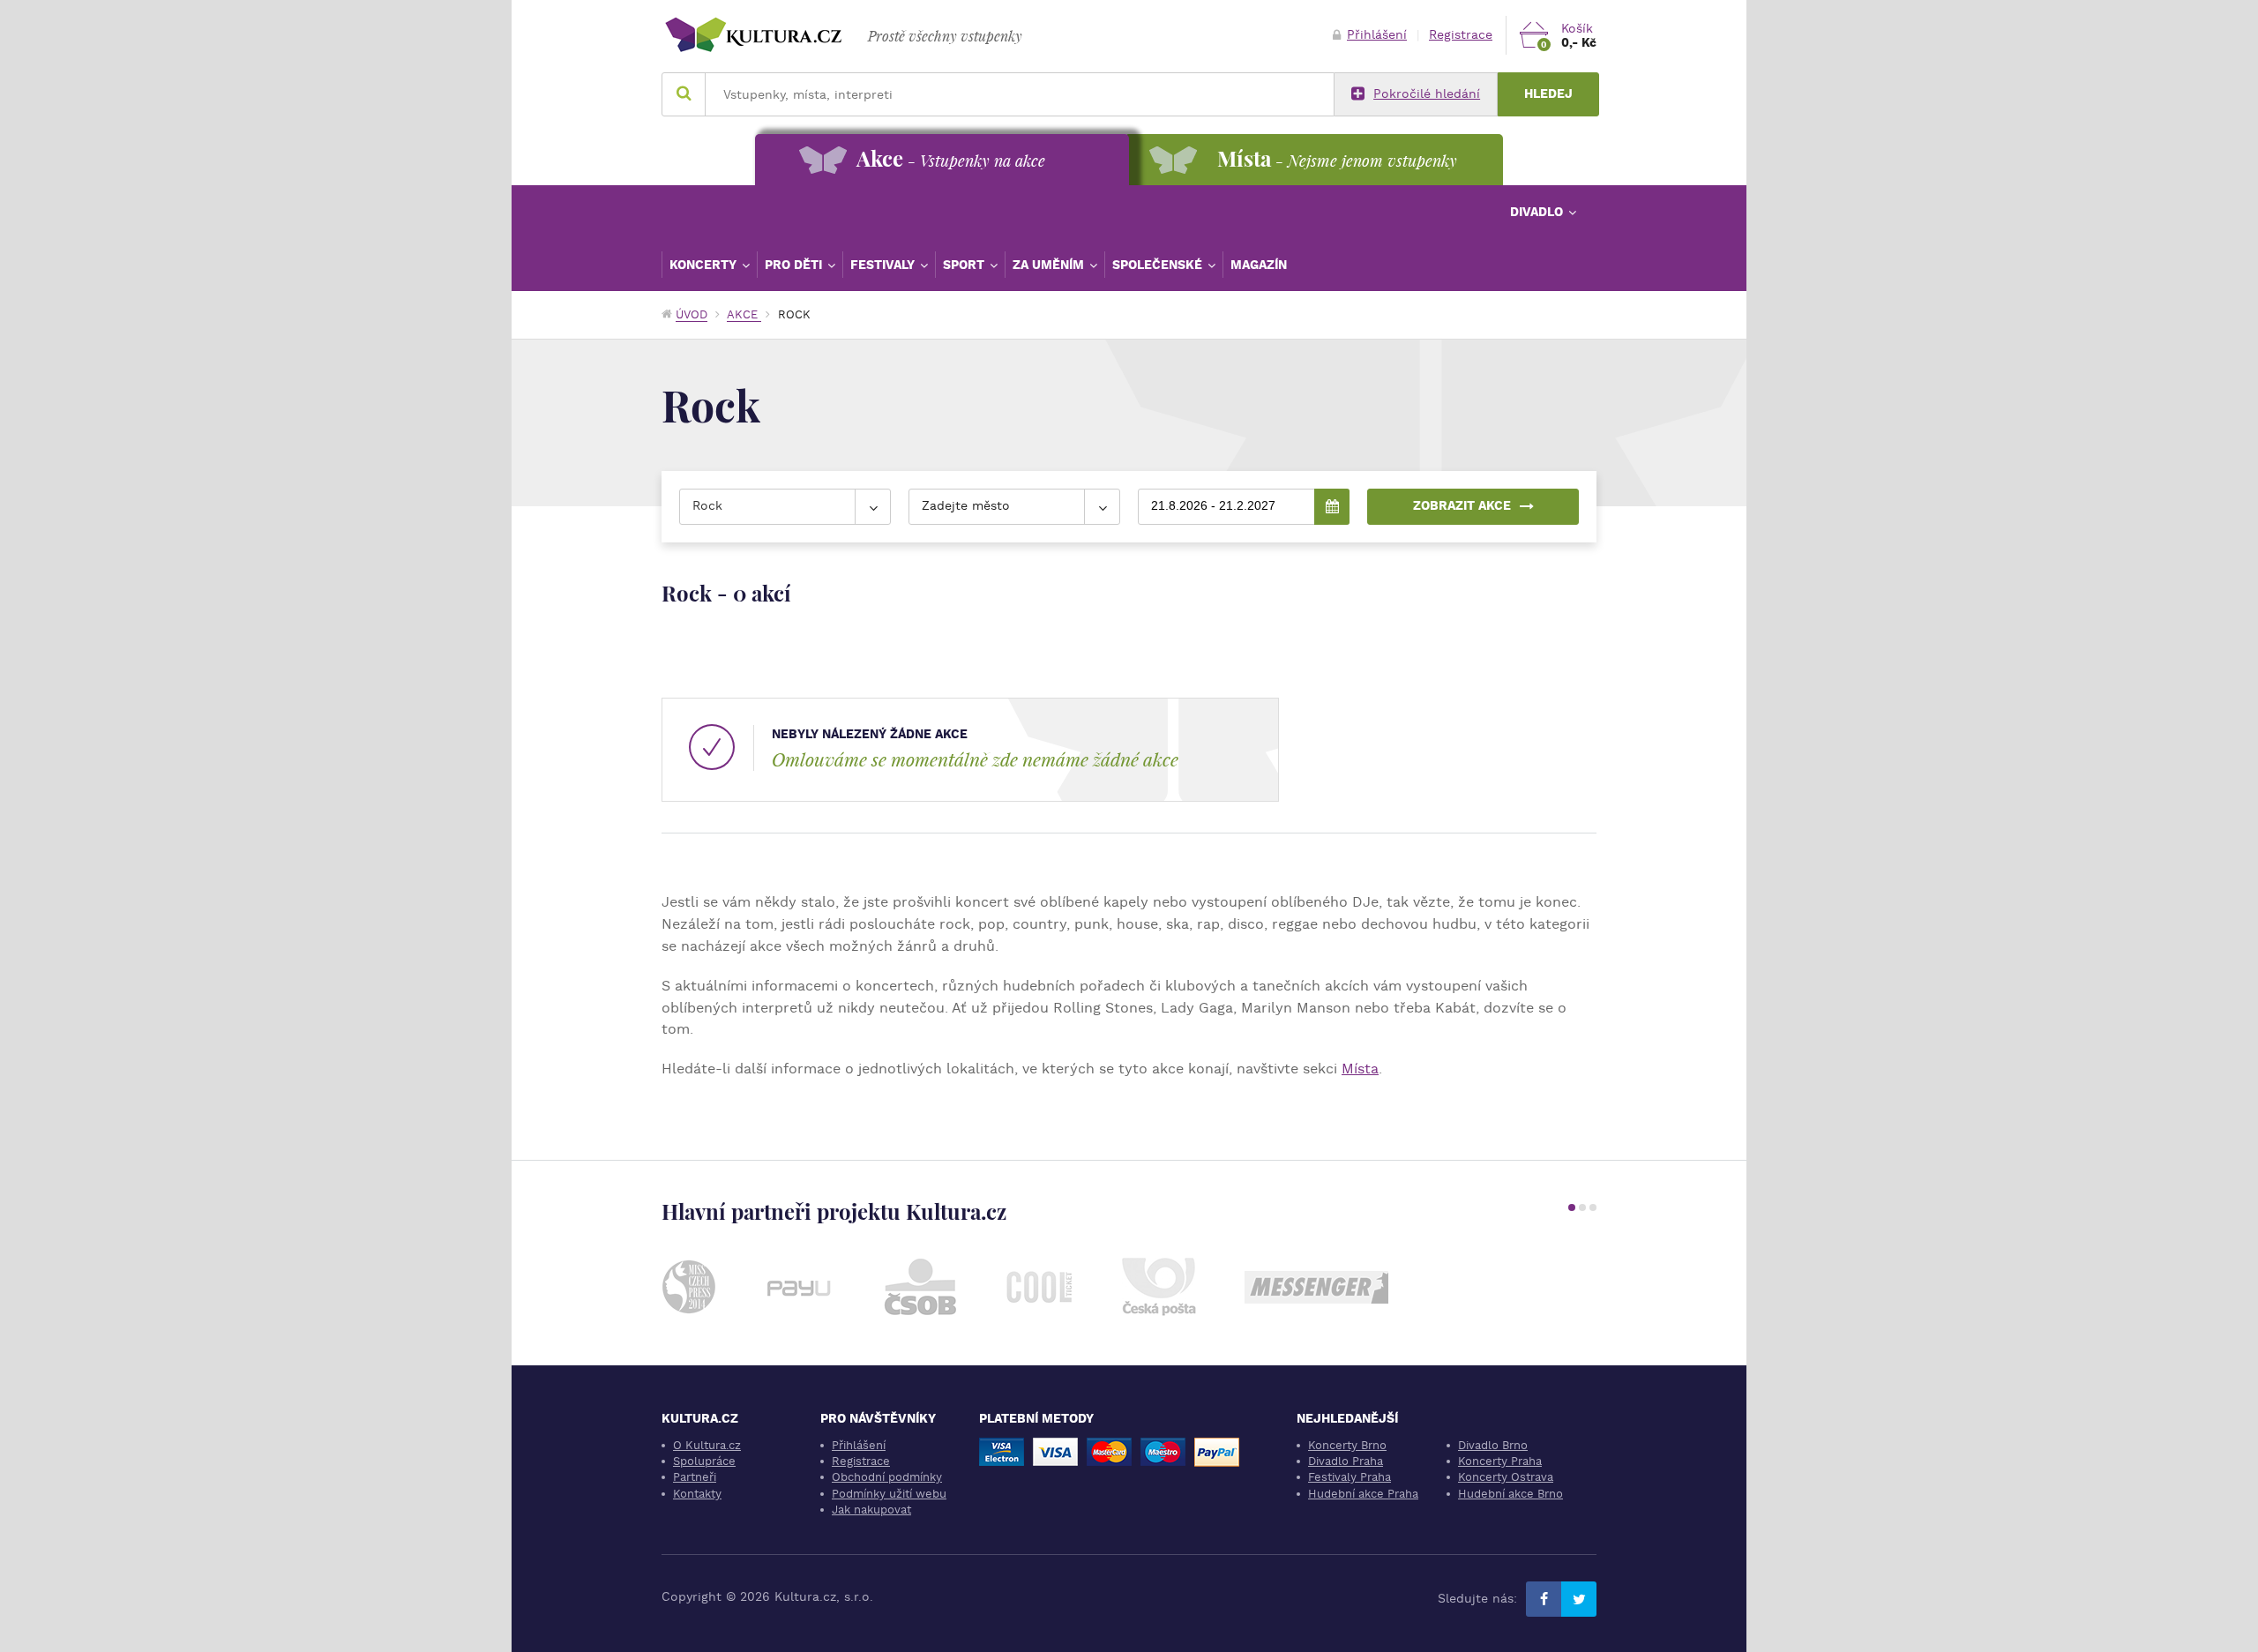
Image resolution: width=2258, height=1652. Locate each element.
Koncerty (705, 265)
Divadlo (1538, 212)
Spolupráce (704, 1461)
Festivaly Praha (1350, 1477)
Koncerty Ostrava (1506, 1477)
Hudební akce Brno (1510, 1494)
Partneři (695, 1477)
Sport (965, 265)
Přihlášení (1377, 35)
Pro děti (795, 265)
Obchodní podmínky (887, 1477)
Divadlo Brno (1493, 1445)
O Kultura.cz (707, 1445)
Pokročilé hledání (1427, 94)
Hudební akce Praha (1363, 1494)
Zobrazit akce (1462, 506)
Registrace (1461, 35)
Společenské (1159, 265)
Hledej (1548, 94)
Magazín (1259, 265)
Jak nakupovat (871, 1510)
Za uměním (1050, 265)
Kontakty (697, 1494)
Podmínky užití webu (889, 1494)
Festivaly (884, 265)
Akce (744, 314)
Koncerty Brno (1347, 1445)
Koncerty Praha (1500, 1461)
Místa (1360, 1069)
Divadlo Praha (1346, 1461)
